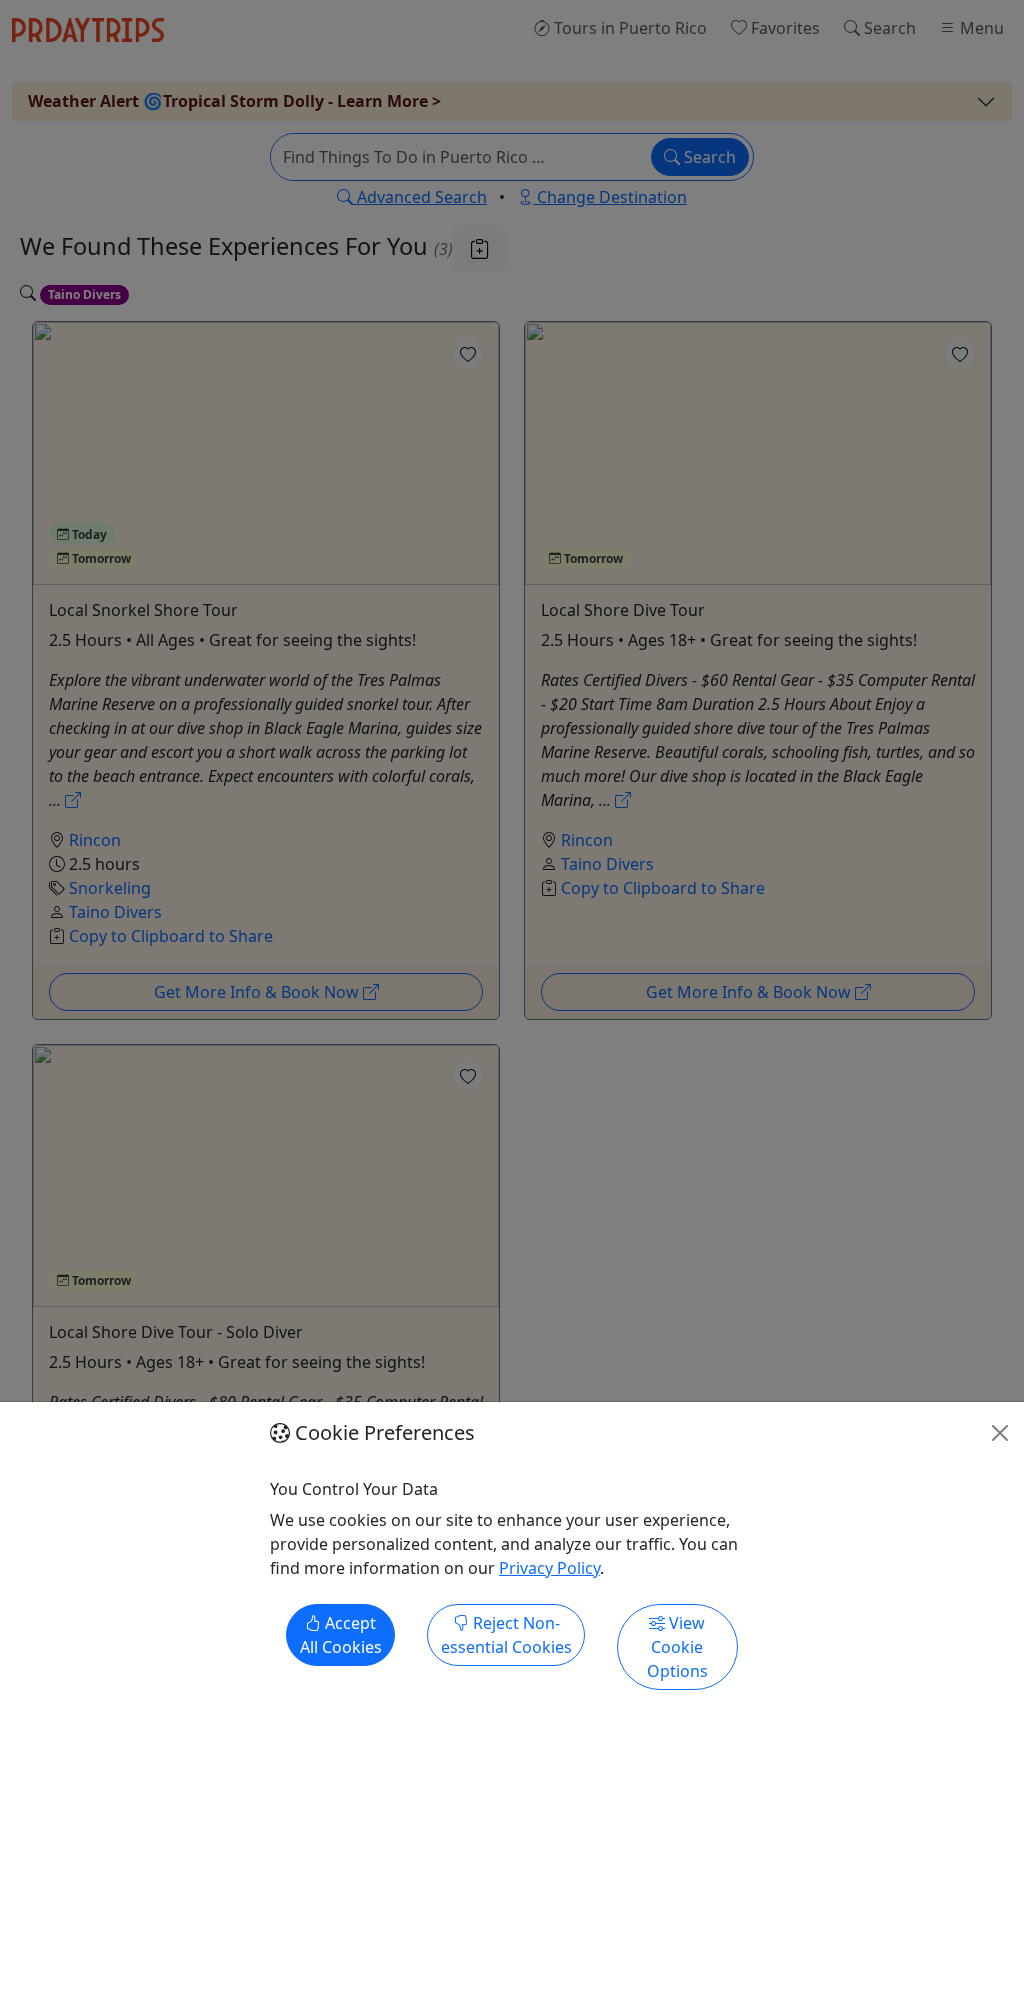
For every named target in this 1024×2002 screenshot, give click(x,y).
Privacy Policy (549, 1568)
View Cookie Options (677, 1647)
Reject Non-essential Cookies (506, 1635)
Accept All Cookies (341, 1635)
